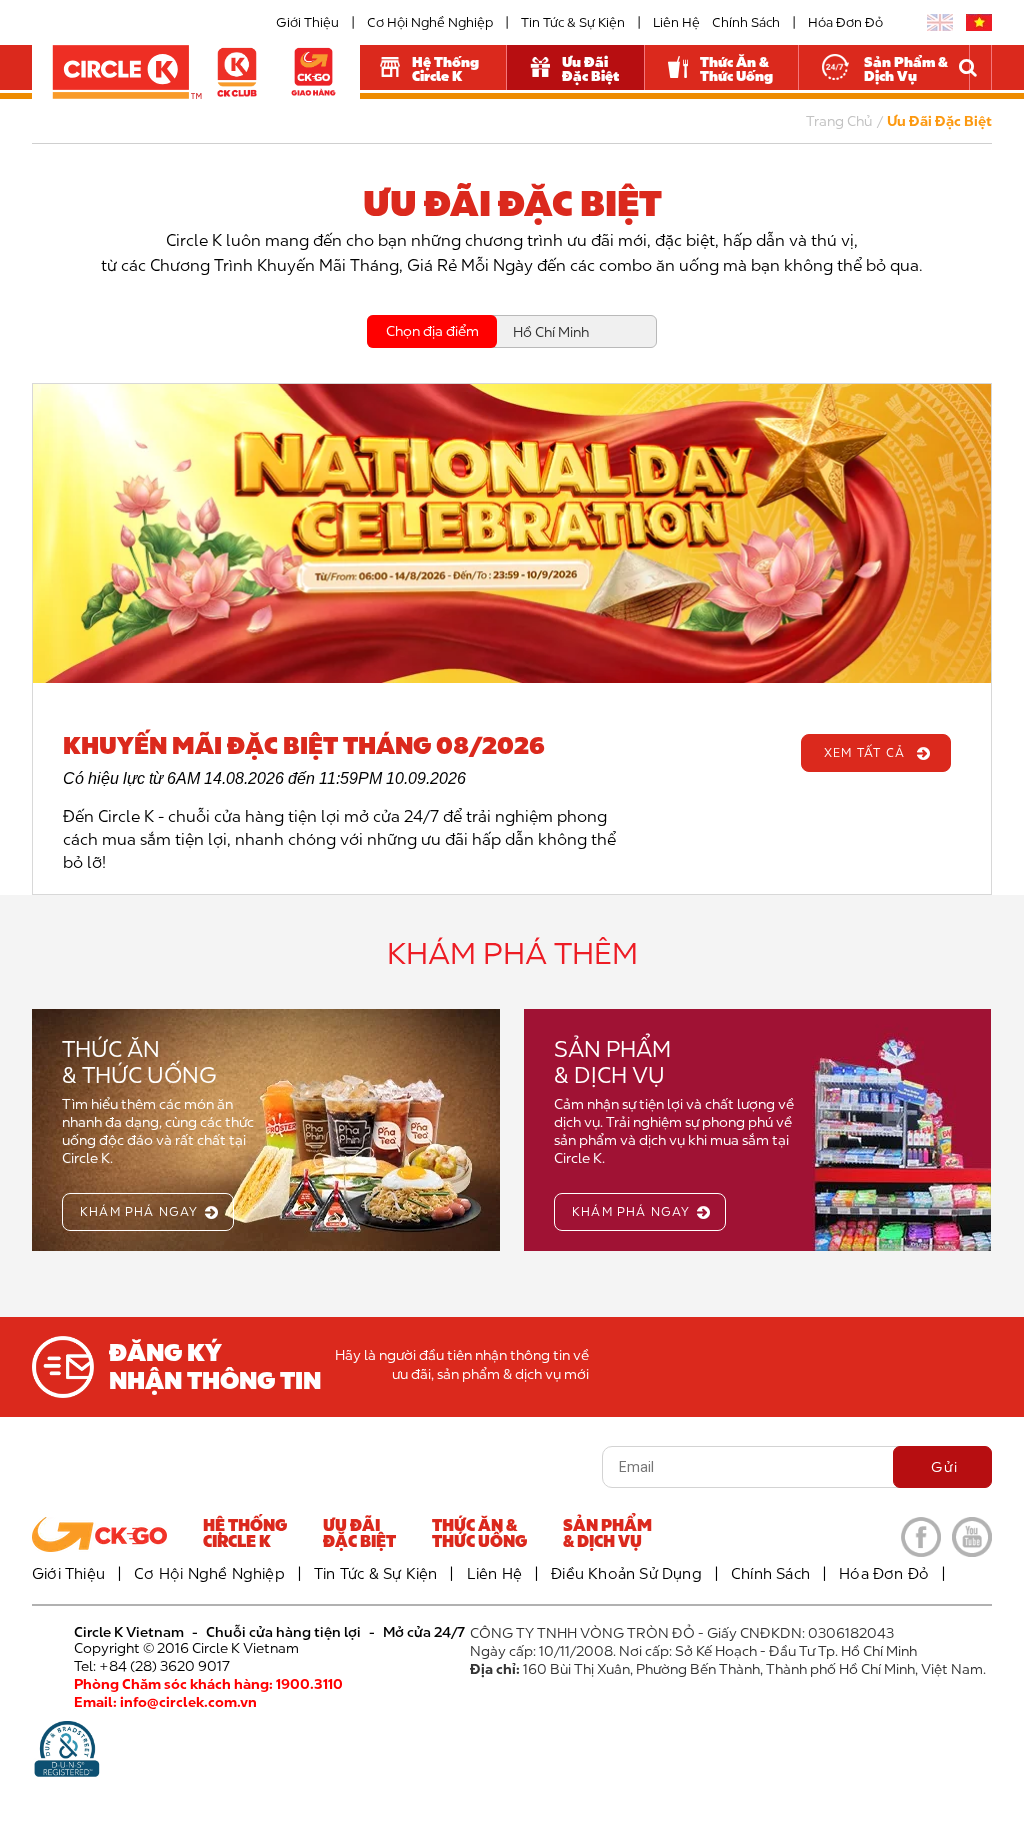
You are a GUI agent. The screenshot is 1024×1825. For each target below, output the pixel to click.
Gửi (945, 1467)
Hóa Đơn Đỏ (845, 22)
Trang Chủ (839, 121)
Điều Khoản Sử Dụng (626, 1573)
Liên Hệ (676, 22)
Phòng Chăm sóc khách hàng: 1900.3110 (208, 1683)
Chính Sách (746, 22)
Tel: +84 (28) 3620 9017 (152, 1666)
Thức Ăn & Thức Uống (736, 69)
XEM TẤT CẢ (864, 752)
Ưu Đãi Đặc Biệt (590, 69)
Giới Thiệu (307, 22)
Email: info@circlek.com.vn (165, 1701)
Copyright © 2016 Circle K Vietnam (186, 1648)
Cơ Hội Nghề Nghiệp (430, 22)
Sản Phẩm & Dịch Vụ (906, 69)
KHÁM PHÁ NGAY (139, 1211)
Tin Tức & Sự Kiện (573, 22)
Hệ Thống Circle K (445, 69)
